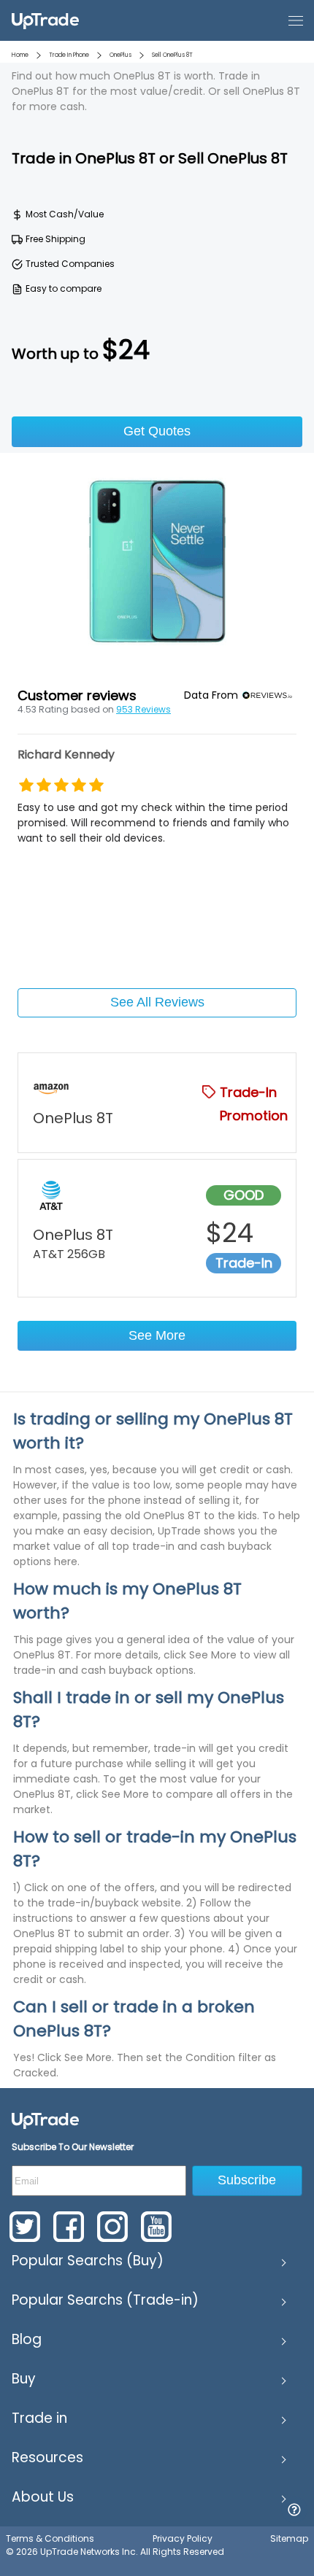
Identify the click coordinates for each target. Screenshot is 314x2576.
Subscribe (247, 2180)
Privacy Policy (183, 2538)
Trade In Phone (69, 55)
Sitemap (289, 2538)
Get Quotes (157, 431)
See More (157, 1335)
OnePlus (120, 55)
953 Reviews (143, 709)
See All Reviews (157, 1002)
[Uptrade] (45, 20)
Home (20, 55)
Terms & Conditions (50, 2538)
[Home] (45, 2120)
